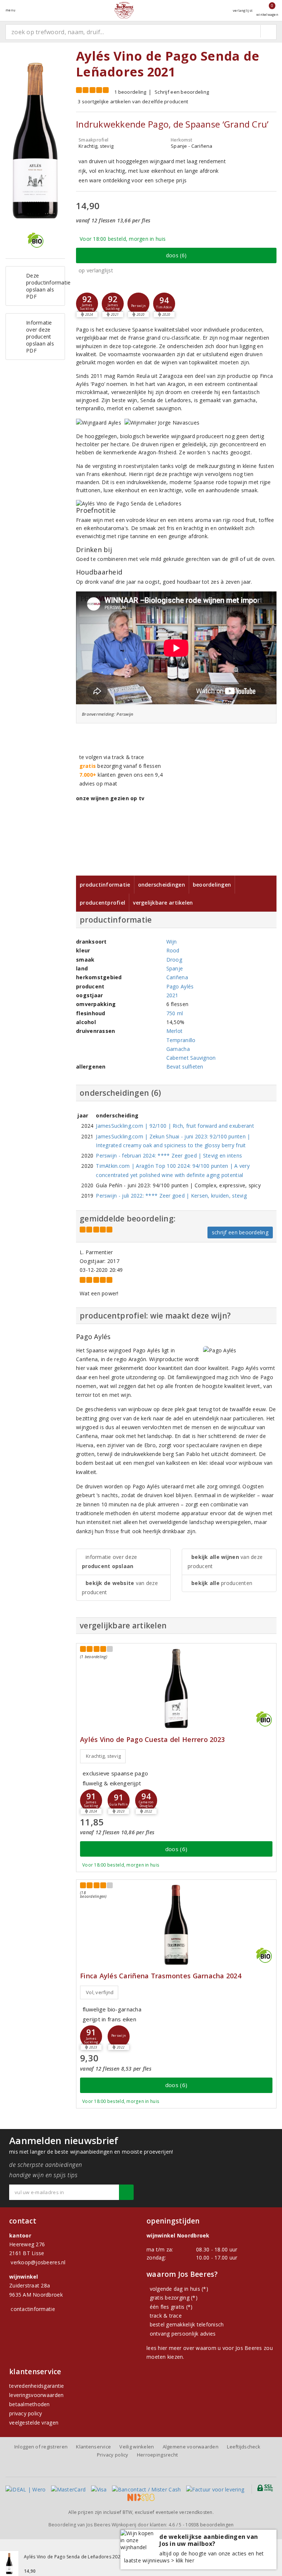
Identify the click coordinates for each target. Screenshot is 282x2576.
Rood (173, 950)
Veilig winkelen (137, 2447)
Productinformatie (105, 885)
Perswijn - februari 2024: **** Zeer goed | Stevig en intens (169, 1155)
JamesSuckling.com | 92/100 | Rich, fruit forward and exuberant (175, 1126)
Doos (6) (176, 255)
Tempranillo (181, 1040)
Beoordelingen (212, 885)
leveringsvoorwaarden (36, 2395)
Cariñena (177, 977)
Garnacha (178, 1049)
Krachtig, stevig (103, 1756)
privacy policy (26, 2413)
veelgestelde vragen (34, 2423)
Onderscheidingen (162, 885)
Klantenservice (93, 2447)
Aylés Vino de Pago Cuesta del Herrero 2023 (152, 1740)
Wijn (172, 942)
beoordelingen (209, 2525)
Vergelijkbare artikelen (163, 903)
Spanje (175, 968)
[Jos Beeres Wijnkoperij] (124, 10)
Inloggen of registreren (41, 2447)
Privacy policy (113, 2455)
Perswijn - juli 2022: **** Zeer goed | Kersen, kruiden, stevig (171, 1196)
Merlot (175, 1031)
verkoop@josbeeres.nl (38, 2262)
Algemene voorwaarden (191, 2447)
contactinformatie (33, 2309)
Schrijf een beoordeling (182, 92)
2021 (172, 995)
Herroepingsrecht (157, 2455)
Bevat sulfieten (185, 1067)
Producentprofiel (102, 903)
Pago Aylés (180, 986)
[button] (87, 304)
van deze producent (120, 1588)
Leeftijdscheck (244, 2447)
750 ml (175, 1013)
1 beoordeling (130, 92)
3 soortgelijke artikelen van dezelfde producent (133, 101)
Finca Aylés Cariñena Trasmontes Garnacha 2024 (161, 1976)
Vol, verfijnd (100, 1992)
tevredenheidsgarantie (37, 2386)
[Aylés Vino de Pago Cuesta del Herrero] (176, 1688)
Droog (174, 960)
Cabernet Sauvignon (191, 1058)
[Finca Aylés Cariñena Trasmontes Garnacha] (176, 1925)
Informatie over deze (109, 1561)
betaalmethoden (30, 2404)
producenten (222, 1583)
